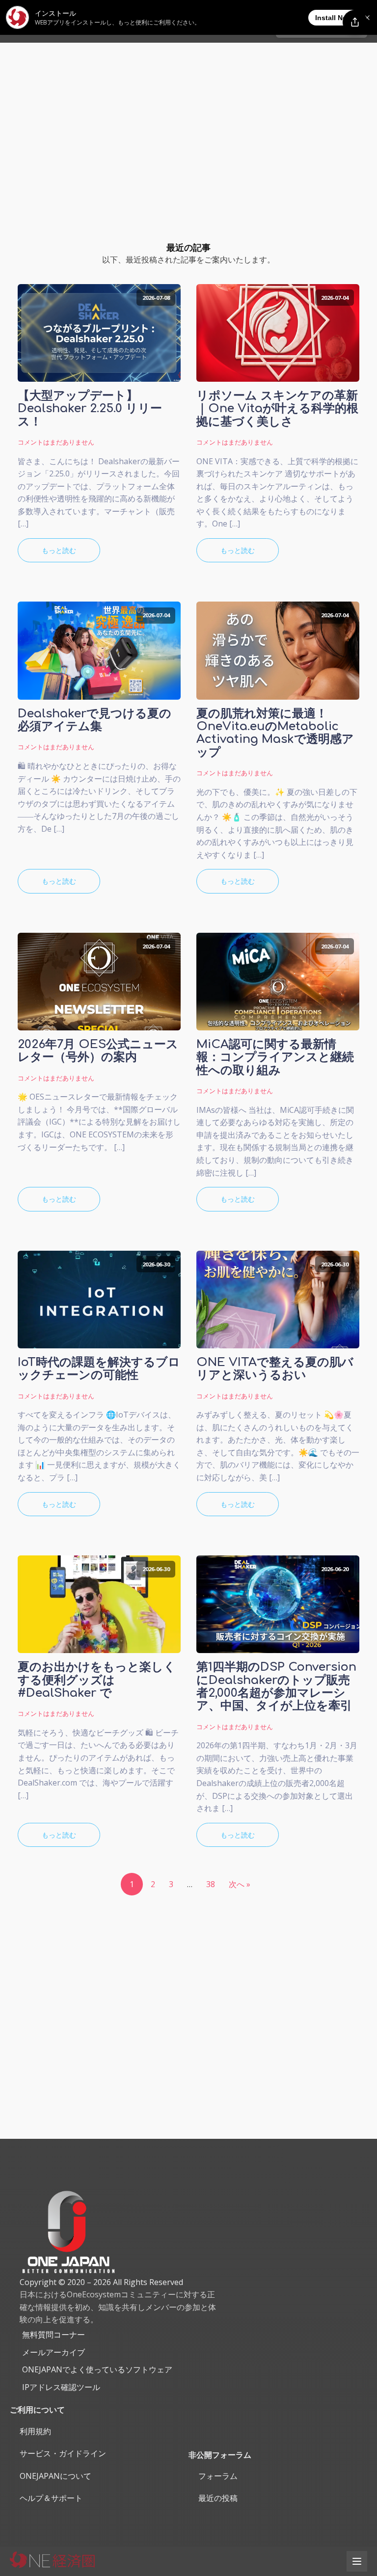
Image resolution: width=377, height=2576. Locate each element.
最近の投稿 (218, 2498)
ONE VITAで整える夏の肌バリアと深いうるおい (275, 1369)
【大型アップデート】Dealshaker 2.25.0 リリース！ (90, 409)
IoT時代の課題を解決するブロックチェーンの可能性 (99, 1369)
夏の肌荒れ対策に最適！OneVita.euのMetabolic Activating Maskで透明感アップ (275, 733)
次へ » (240, 1884)
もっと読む (59, 550)
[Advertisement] (188, 116)
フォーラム (218, 2476)
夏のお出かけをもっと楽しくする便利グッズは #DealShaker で (97, 1680)
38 (211, 1884)
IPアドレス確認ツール (61, 2387)
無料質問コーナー (54, 2335)
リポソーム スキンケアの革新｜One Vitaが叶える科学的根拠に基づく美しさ (277, 409)
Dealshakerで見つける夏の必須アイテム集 (94, 720)
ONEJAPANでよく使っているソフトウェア (97, 2369)
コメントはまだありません (56, 442)
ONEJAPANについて (55, 2476)
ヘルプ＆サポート (51, 2498)
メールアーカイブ (54, 2352)
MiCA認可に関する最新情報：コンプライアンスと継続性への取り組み (275, 1058)
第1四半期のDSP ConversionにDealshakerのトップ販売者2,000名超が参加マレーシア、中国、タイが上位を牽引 (276, 1687)
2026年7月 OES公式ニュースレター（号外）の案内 (98, 1051)
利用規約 (35, 2431)
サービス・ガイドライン (63, 2453)
